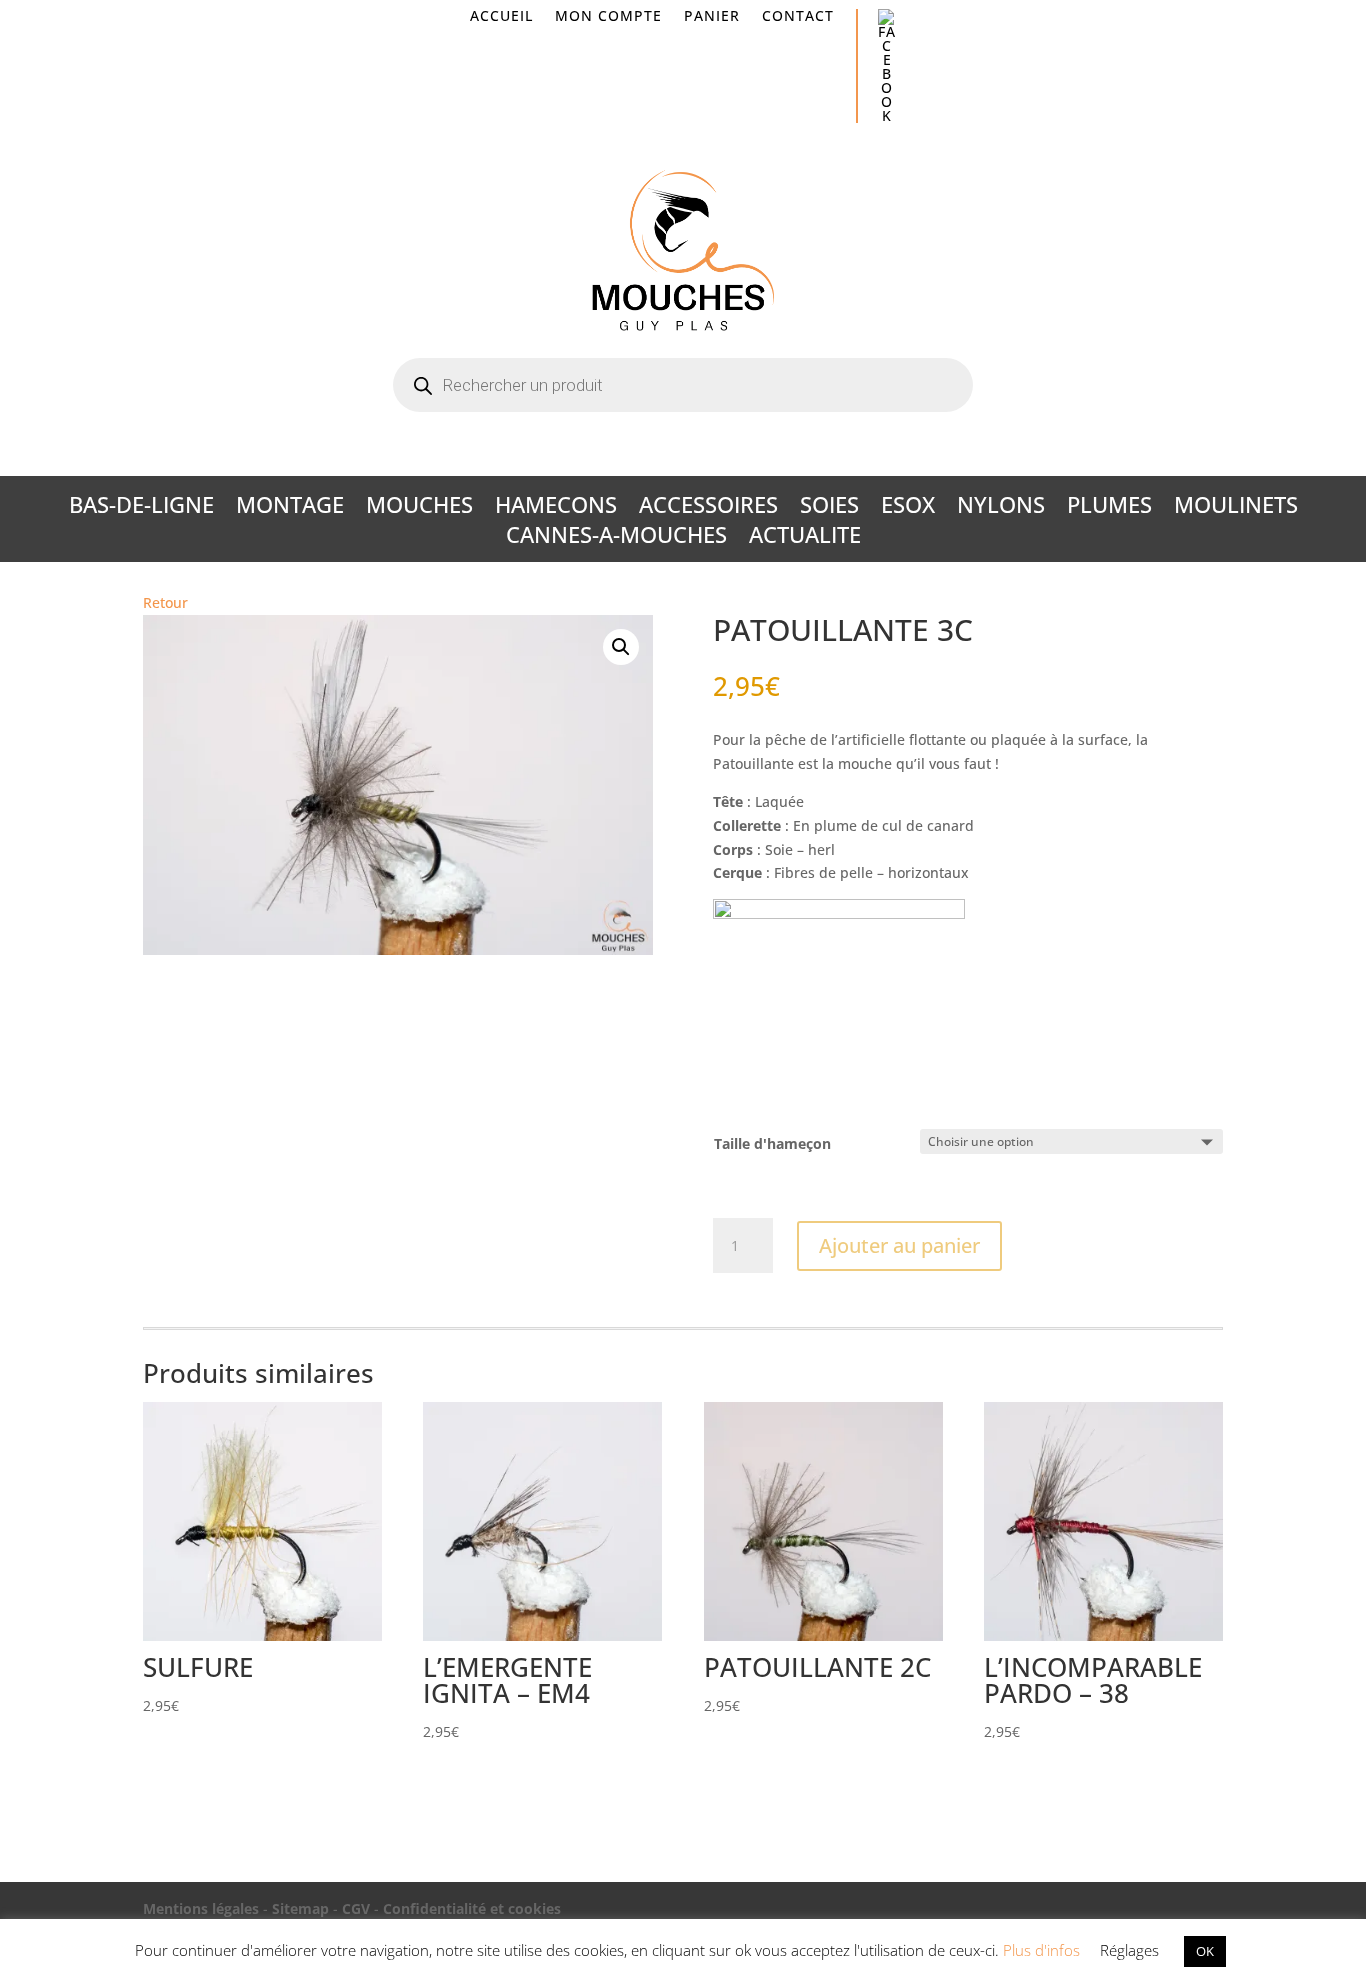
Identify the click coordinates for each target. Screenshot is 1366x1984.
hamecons (556, 508)
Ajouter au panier (899, 1245)
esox (908, 508)
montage (290, 508)
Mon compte (608, 17)
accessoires (708, 508)
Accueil (501, 17)
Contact (798, 17)
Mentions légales (201, 1908)
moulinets (1236, 508)
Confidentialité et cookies (472, 1908)
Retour (165, 602)
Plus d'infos (1041, 1950)
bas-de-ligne (141, 508)
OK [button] (1205, 1951)
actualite (805, 538)
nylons (1001, 508)
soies (829, 508)
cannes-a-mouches (616, 538)
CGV (356, 1908)
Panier (712, 17)
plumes (1109, 508)
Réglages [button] (1129, 1950)
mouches (419, 508)
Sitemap (300, 1908)
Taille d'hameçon (772, 1143)
